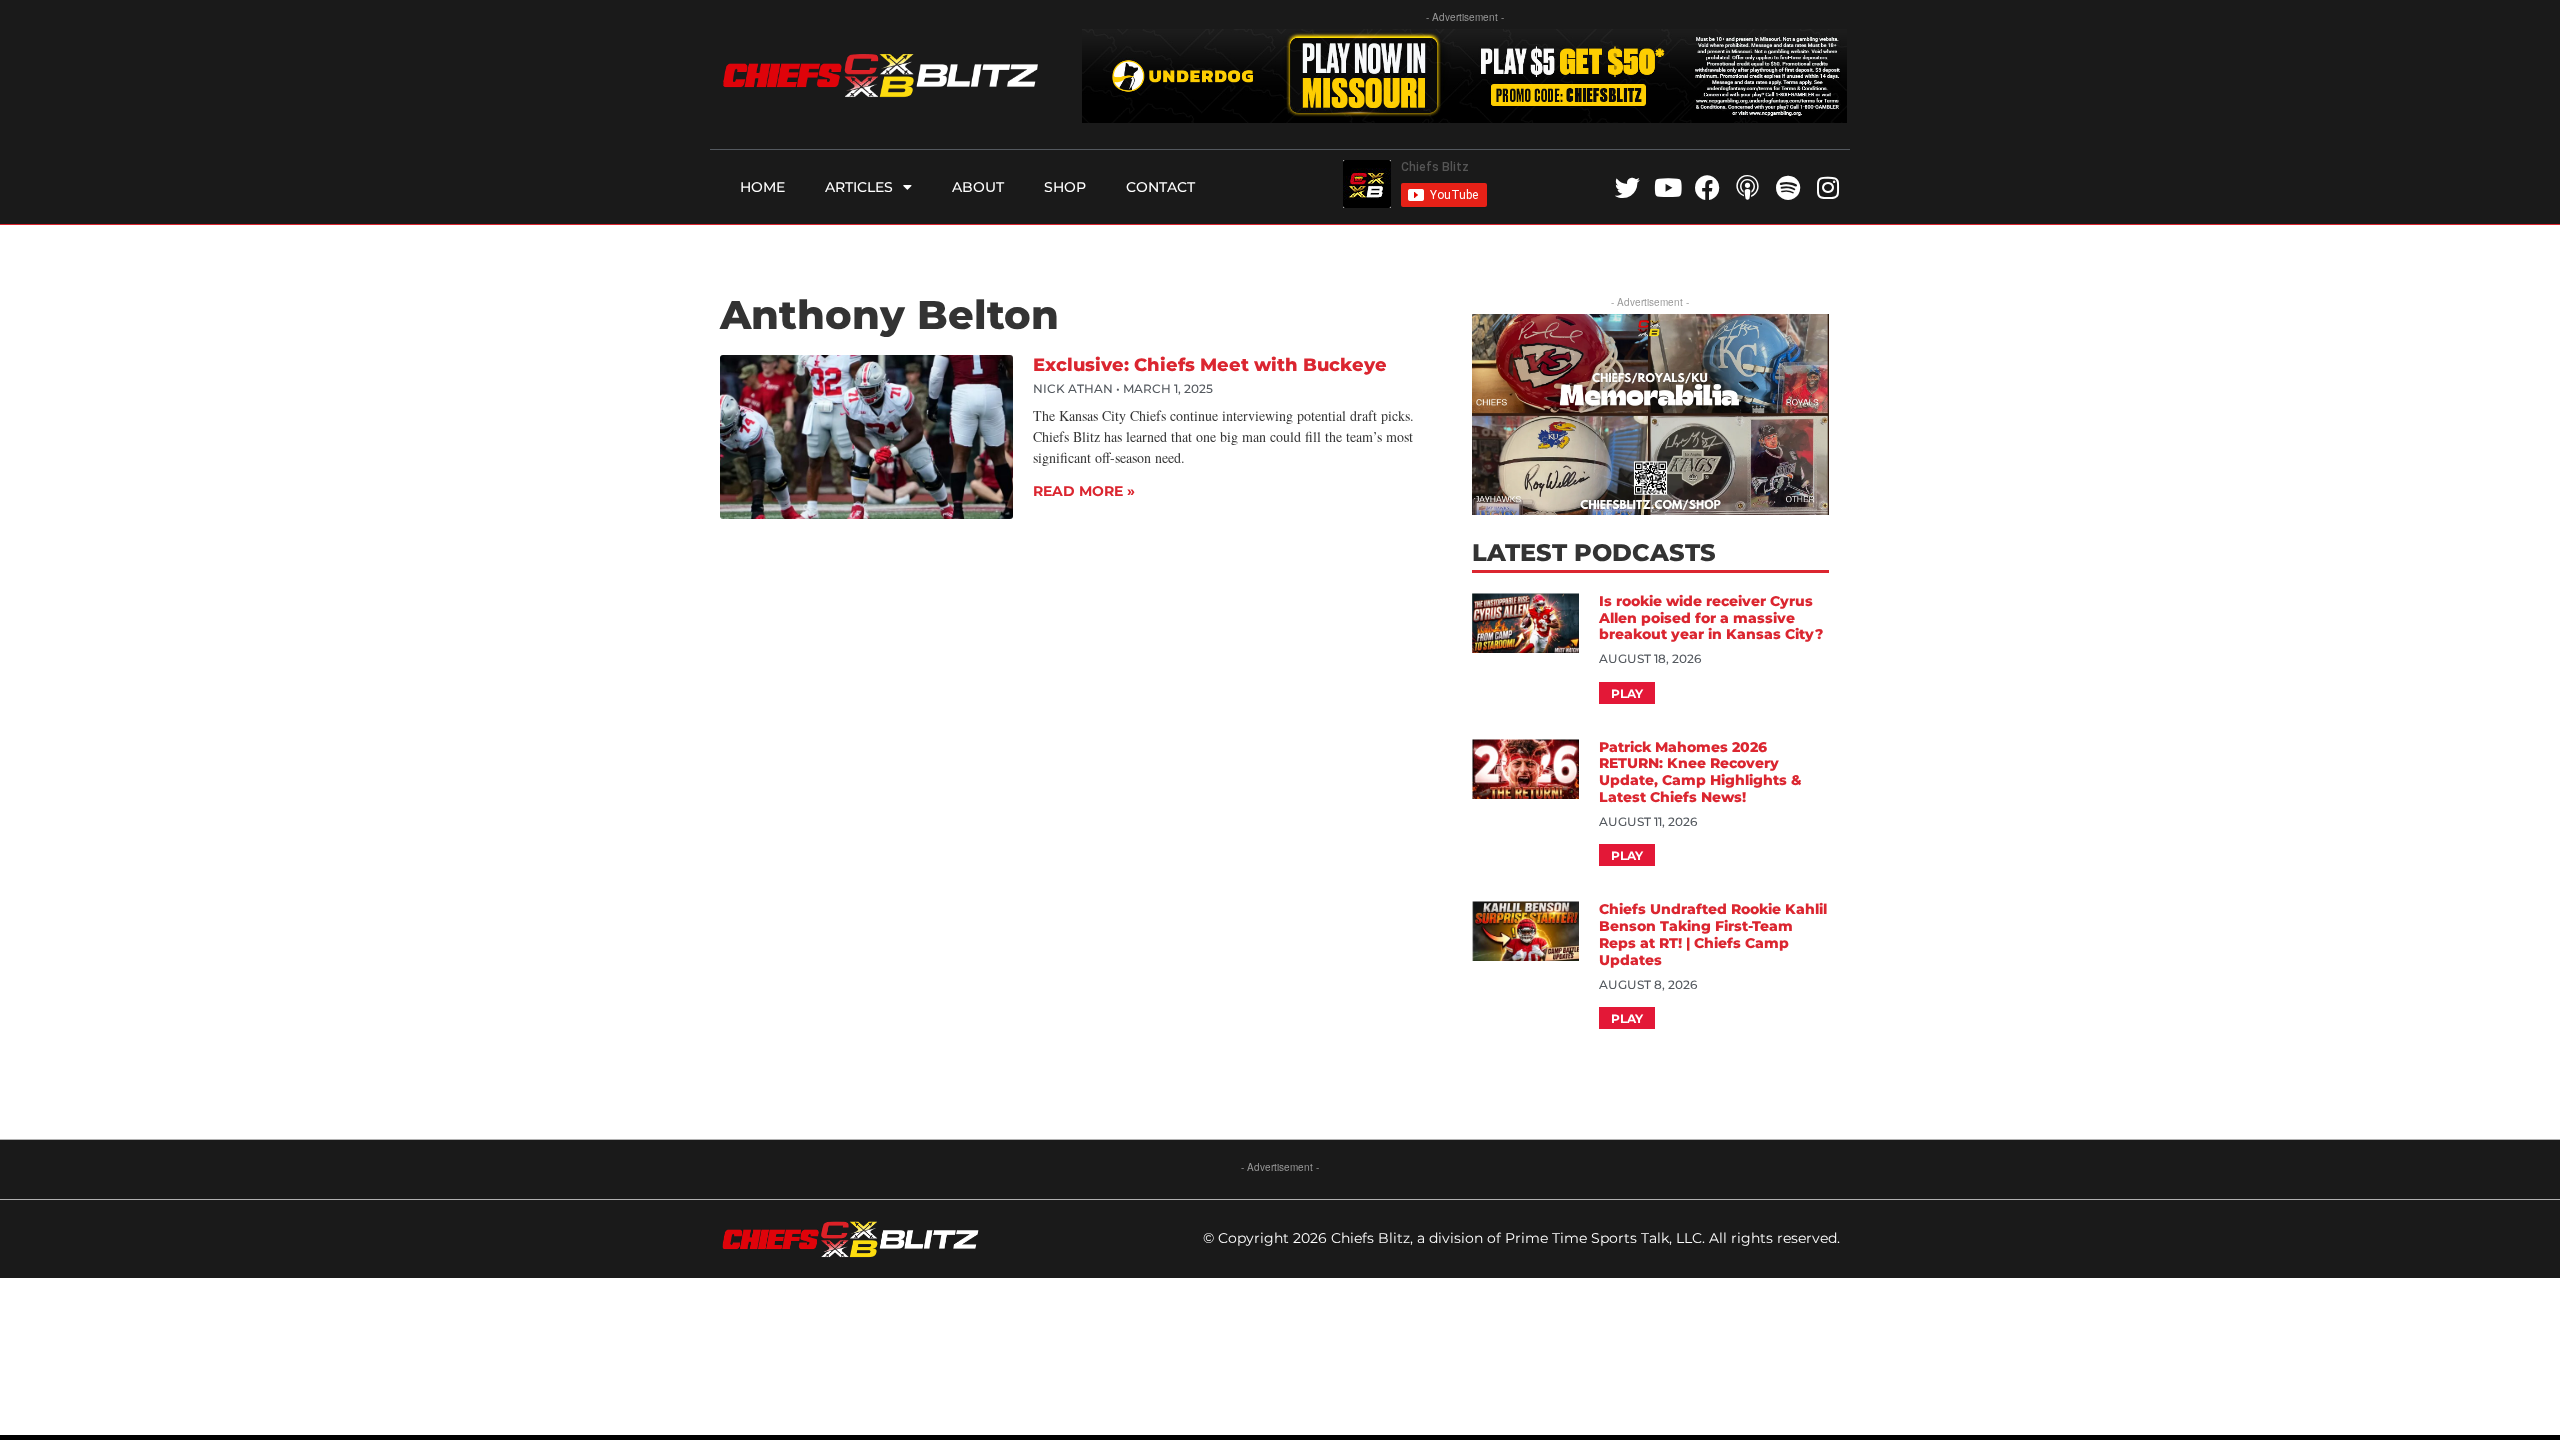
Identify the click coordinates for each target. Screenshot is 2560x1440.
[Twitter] (1627, 187)
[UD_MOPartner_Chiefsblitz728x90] (1464, 116)
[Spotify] (1787, 187)
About (978, 187)
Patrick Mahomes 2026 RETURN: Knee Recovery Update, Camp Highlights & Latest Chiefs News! (1700, 772)
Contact (1160, 187)
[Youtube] (1667, 187)
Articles (859, 187)
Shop (1065, 187)
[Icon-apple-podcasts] (1747, 187)
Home (762, 187)
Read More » (1084, 491)
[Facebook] (1707, 187)
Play (1627, 693)
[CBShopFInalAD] (1650, 508)
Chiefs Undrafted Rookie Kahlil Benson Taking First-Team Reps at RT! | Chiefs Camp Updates (1713, 934)
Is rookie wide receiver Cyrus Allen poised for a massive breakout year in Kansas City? (1713, 618)
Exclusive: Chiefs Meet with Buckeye (1210, 365)
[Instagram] (1827, 187)
